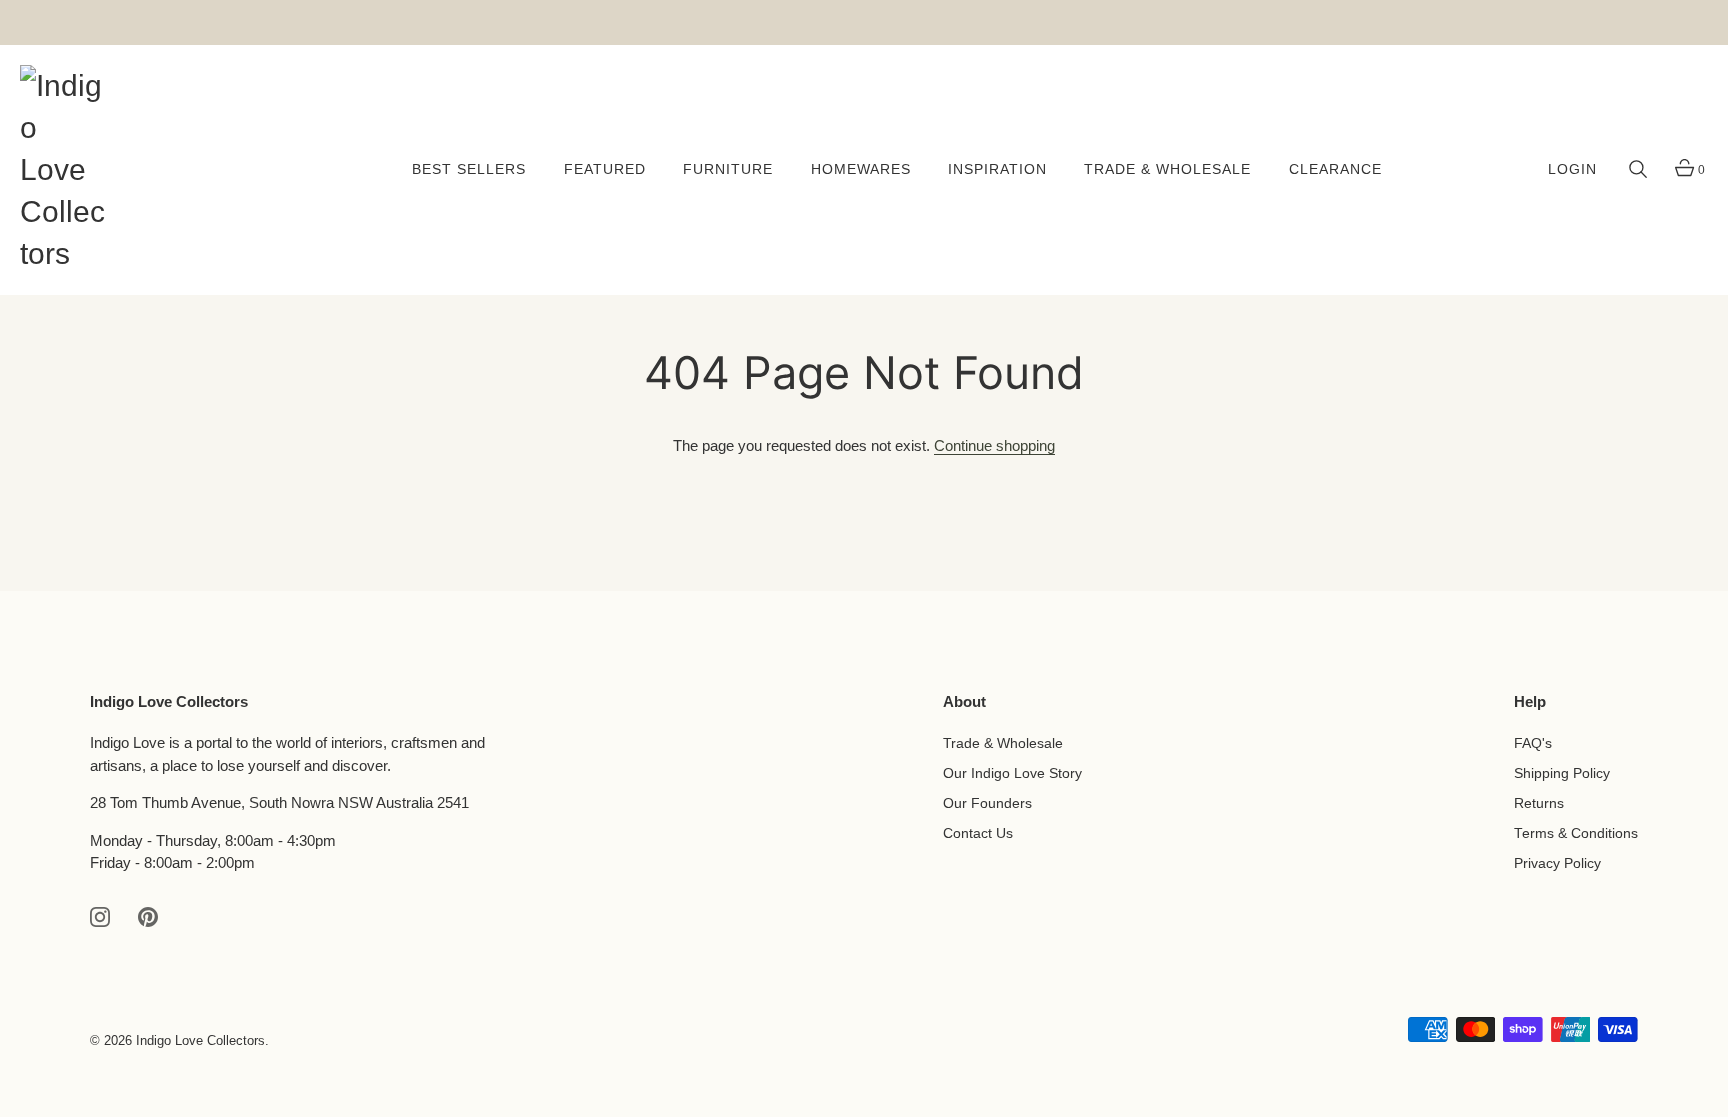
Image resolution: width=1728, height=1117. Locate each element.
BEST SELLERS (469, 169)
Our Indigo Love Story (1012, 773)
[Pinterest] (148, 915)
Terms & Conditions (1576, 833)
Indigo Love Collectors (200, 1040)
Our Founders (987, 803)
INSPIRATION (997, 169)
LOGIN (1572, 169)
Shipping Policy (1562, 773)
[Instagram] (100, 915)
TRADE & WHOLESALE (1167, 169)
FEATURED (605, 169)
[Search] (1638, 170)
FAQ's (1533, 743)
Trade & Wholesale (1003, 743)
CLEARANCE (1335, 169)
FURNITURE (728, 169)
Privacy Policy (1557, 863)
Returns (1539, 803)
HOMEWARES (861, 169)
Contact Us (978, 833)
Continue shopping (994, 445)
